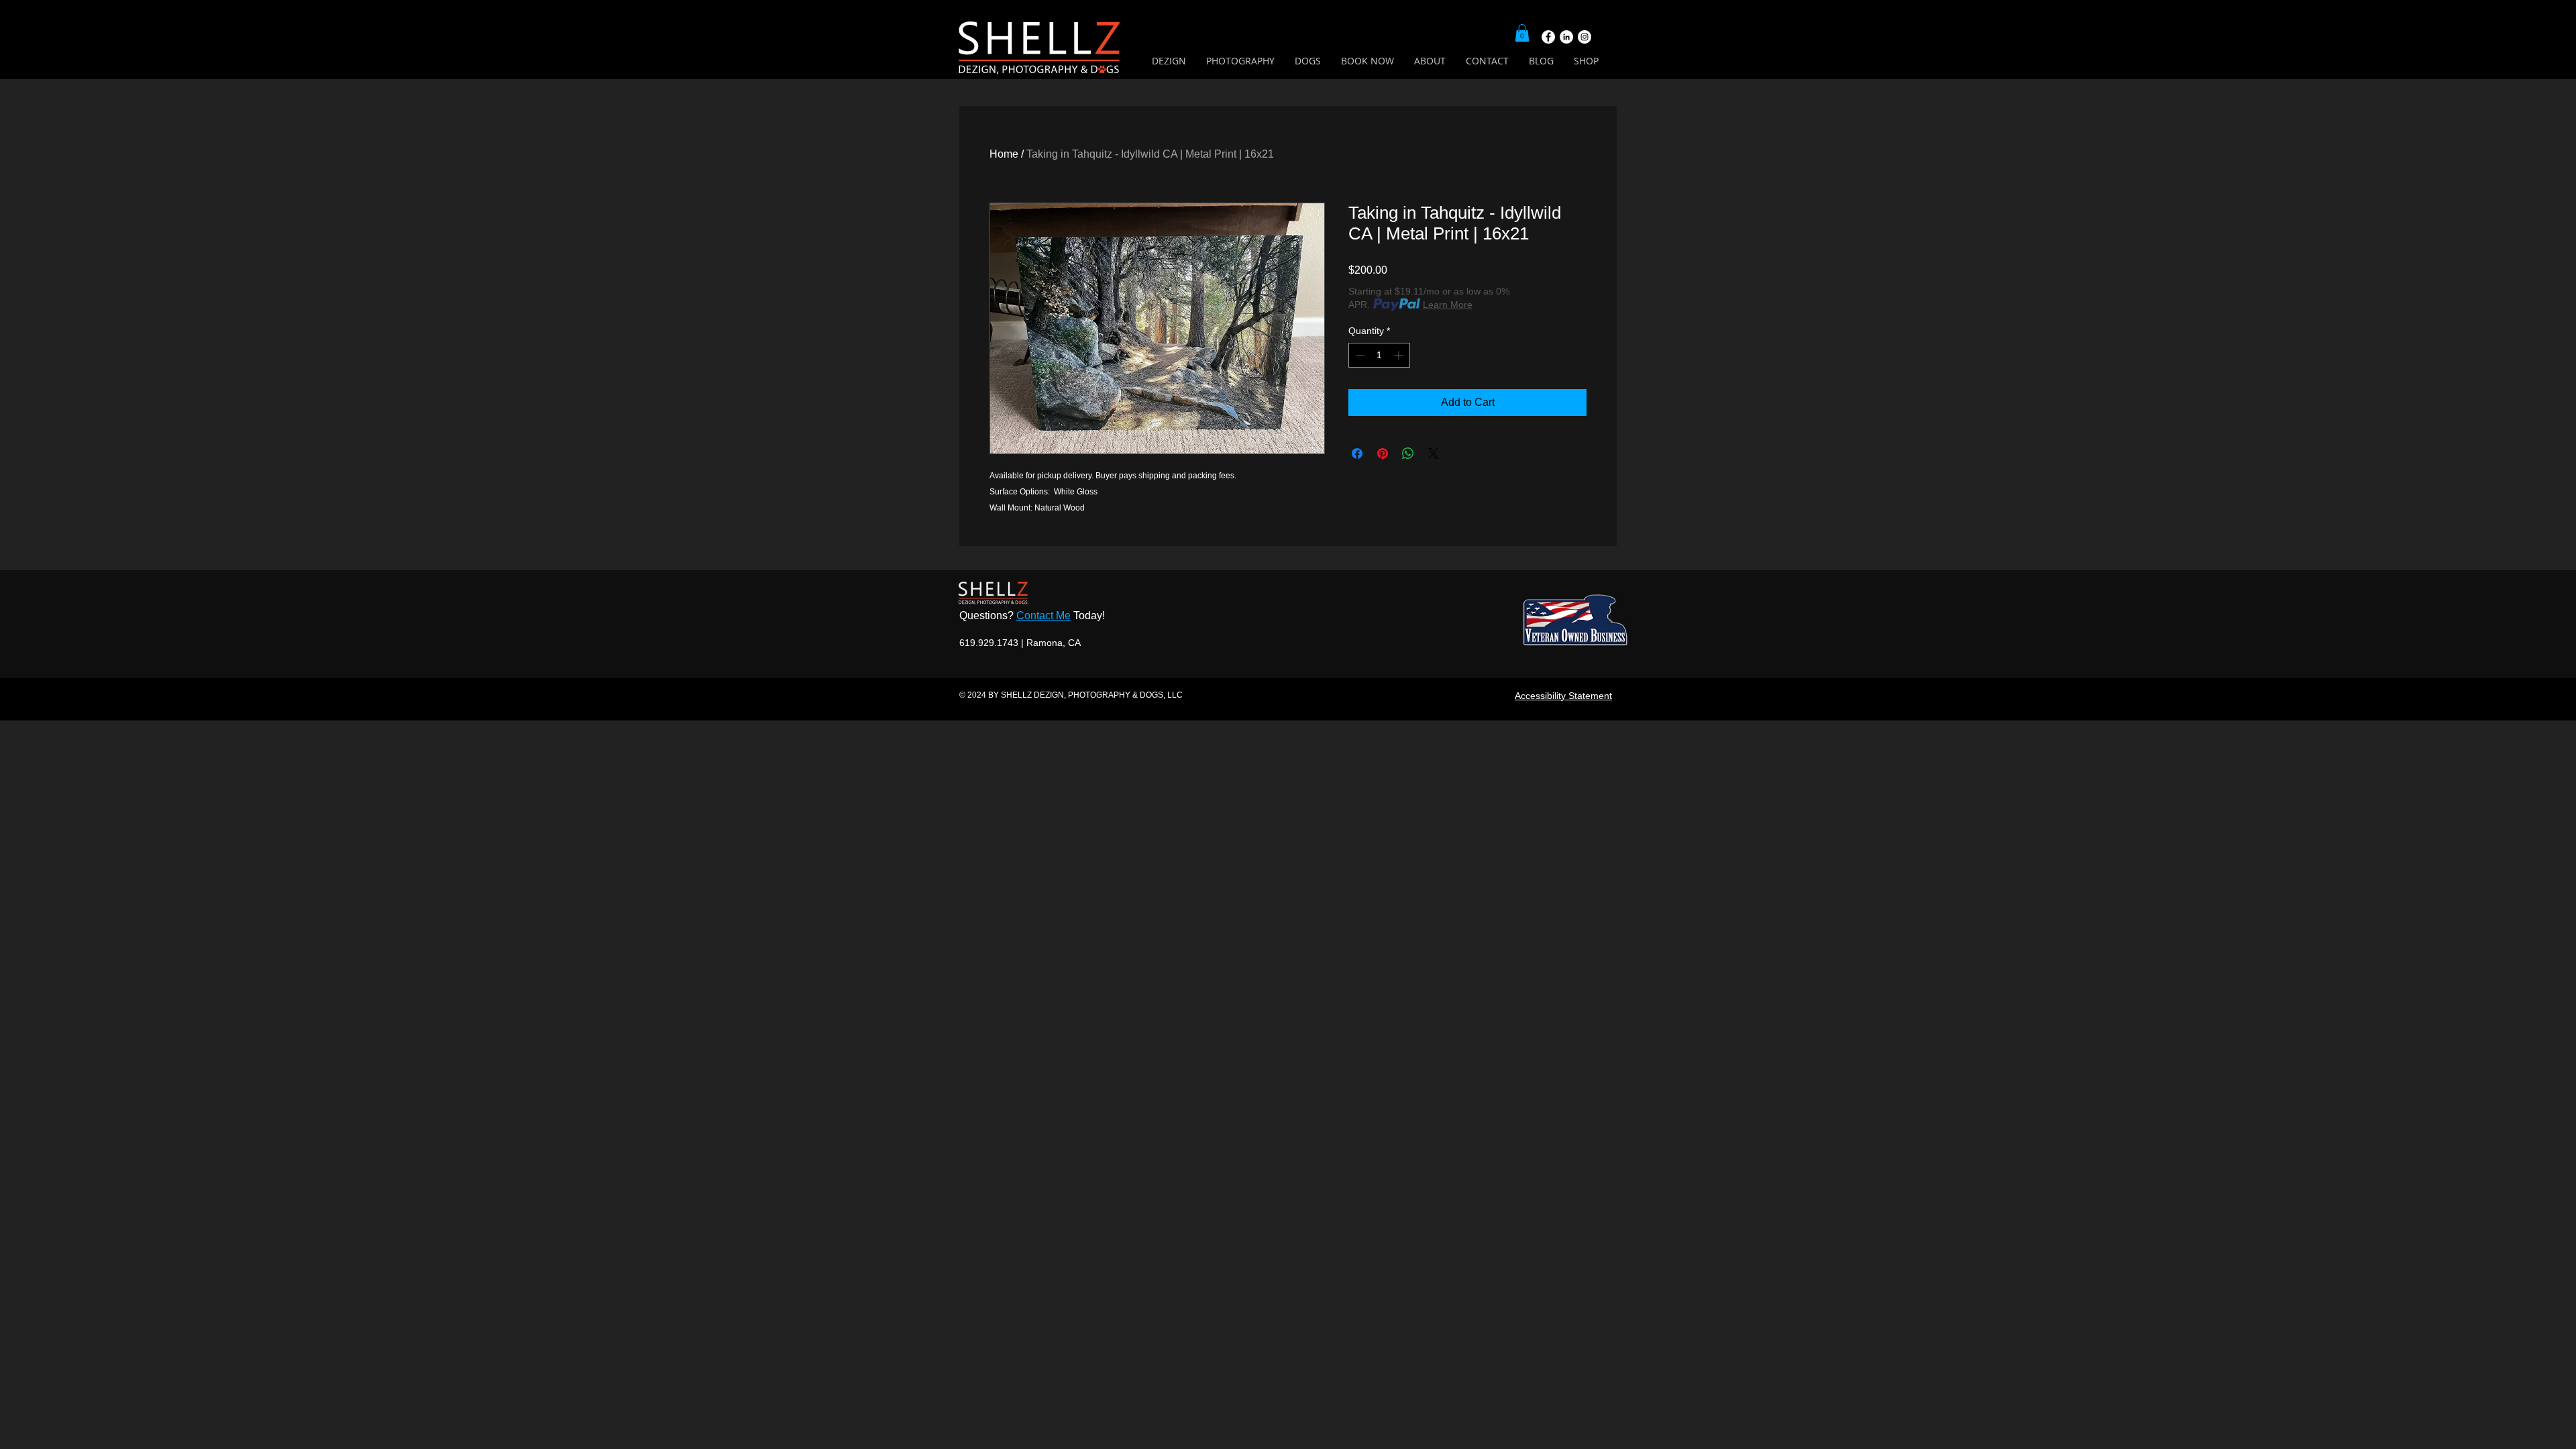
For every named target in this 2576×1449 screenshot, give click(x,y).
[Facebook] (1548, 37)
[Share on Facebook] (1357, 453)
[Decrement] (1359, 355)
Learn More (1448, 305)
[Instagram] (1585, 37)
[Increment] (1400, 355)
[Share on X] (1434, 453)
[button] (1522, 33)
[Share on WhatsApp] (1408, 453)
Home (1004, 154)
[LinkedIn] (1566, 37)
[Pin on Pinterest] (1383, 453)
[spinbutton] (1379, 355)
